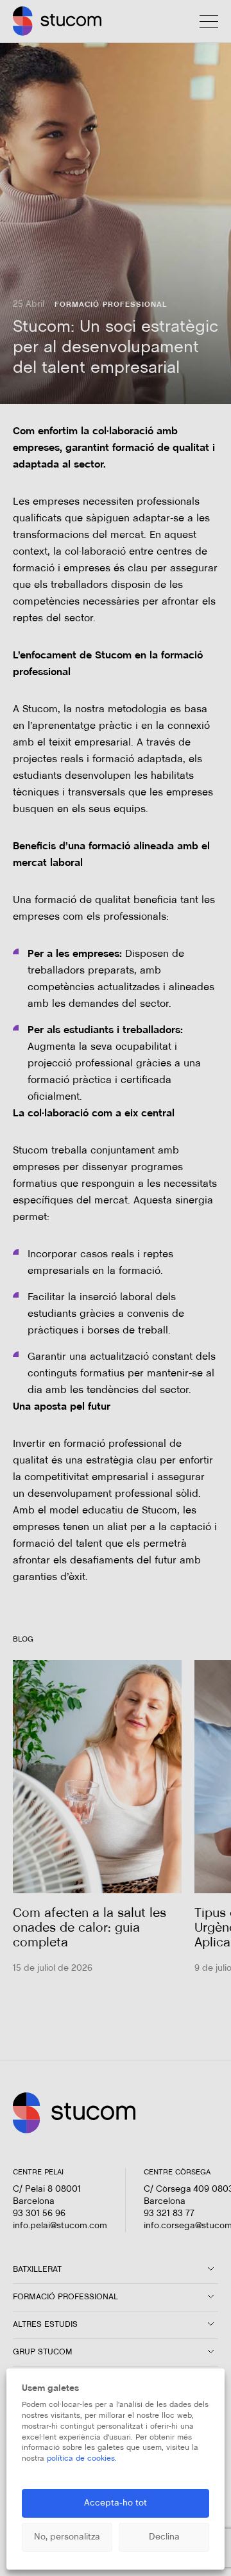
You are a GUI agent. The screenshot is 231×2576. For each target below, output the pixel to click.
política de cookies (81, 2459)
